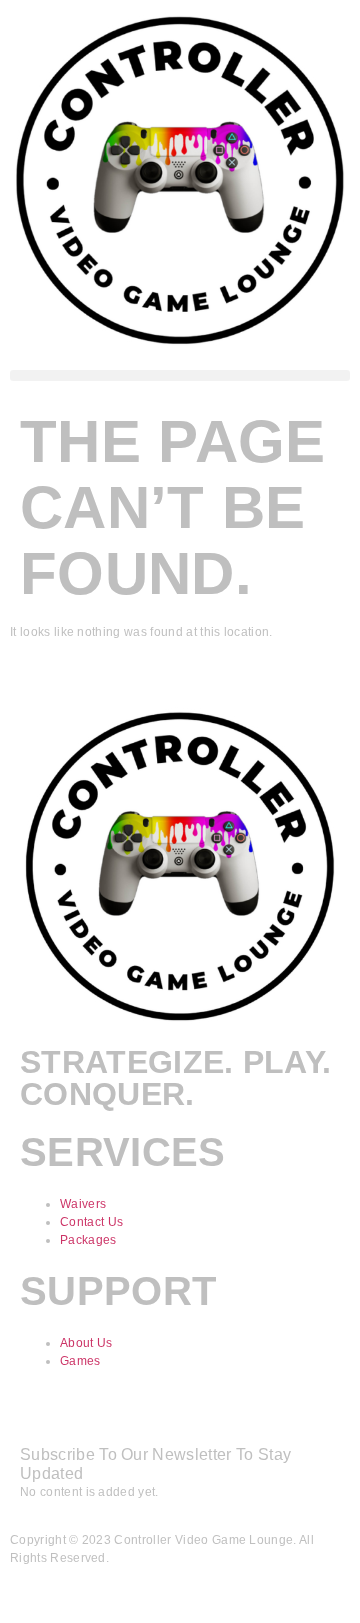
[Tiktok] (98, 1415)
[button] (180, 375)
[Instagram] (152, 1415)
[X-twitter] (258, 1415)
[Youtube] (205, 1415)
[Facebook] (45, 1415)
